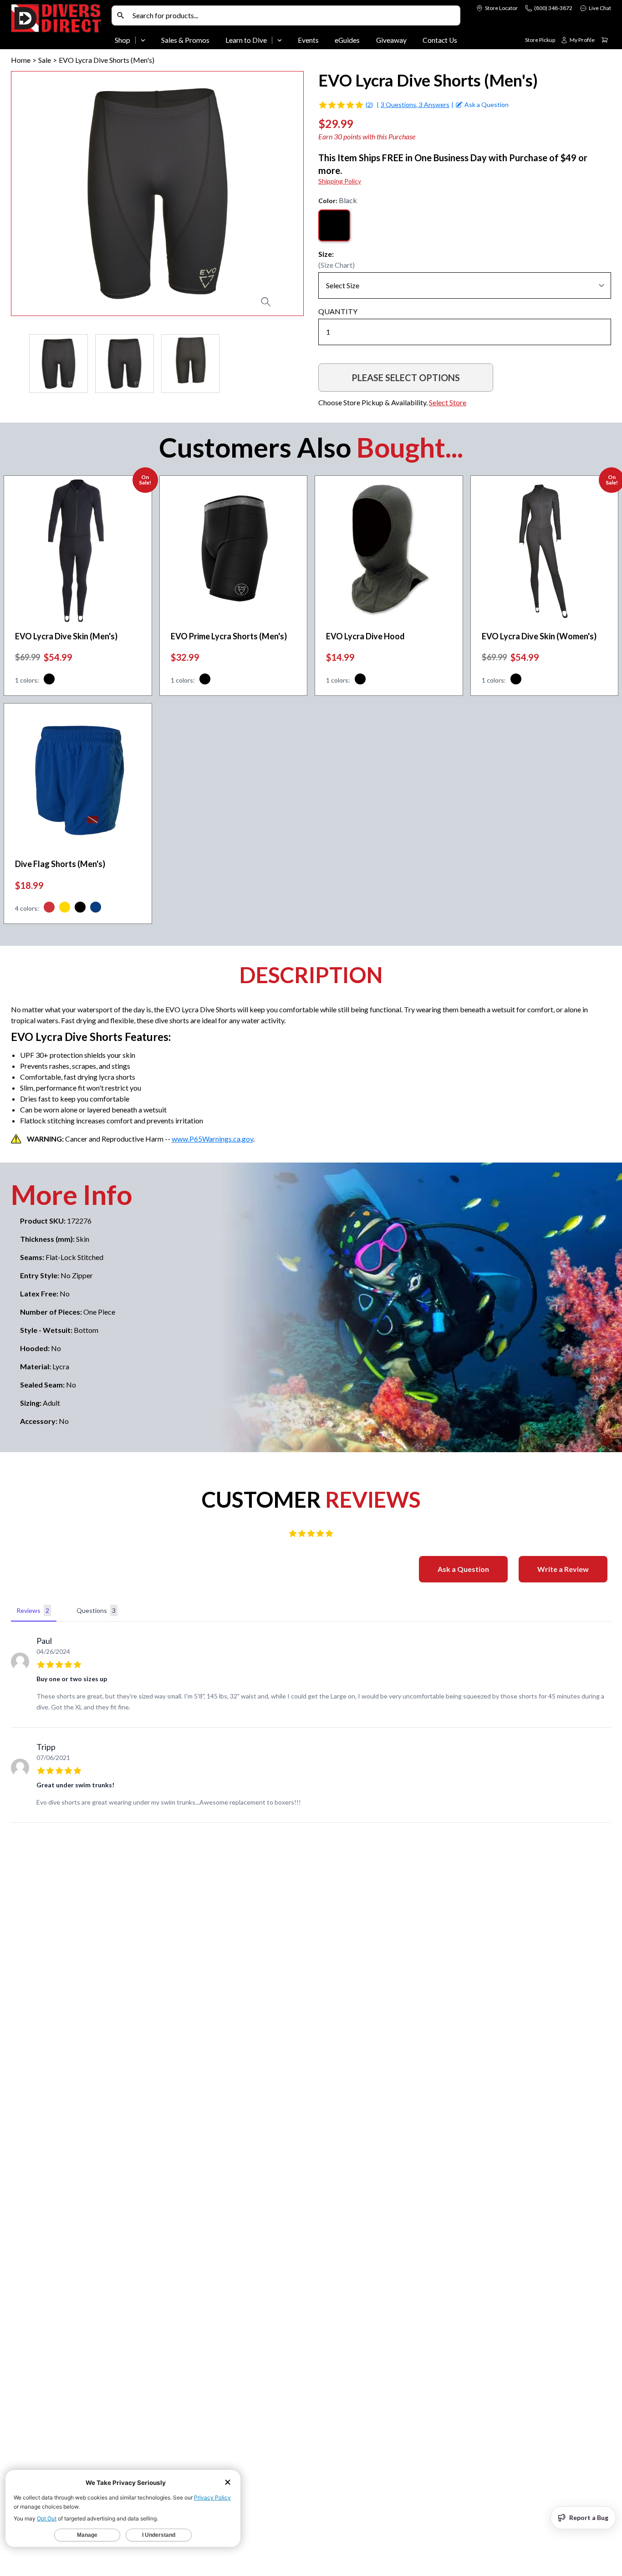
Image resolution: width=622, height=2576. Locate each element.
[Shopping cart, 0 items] (605, 40)
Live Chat (600, 8)
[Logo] (59, 26)
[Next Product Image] (270, 194)
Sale (45, 60)
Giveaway (391, 40)
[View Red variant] (49, 908)
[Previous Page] (18, 364)
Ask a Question (463, 1569)
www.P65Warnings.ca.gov (212, 1139)
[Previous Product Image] (44, 194)
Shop (122, 40)
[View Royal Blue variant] (96, 908)
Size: (326, 254)
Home (21, 60)
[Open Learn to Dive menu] (280, 40)
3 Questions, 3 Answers (415, 105)
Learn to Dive (246, 40)
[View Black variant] (49, 680)
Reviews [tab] (33, 1610)
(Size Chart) (336, 265)
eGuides (347, 40)
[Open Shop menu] (143, 40)
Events (308, 40)
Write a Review (563, 1569)
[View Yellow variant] (65, 908)
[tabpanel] (311, 1724)
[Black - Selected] (334, 225)
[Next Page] (296, 364)
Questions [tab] (96, 1610)
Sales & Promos (185, 40)
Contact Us (440, 40)
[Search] (121, 15)
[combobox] (294, 15)
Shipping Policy (340, 181)
